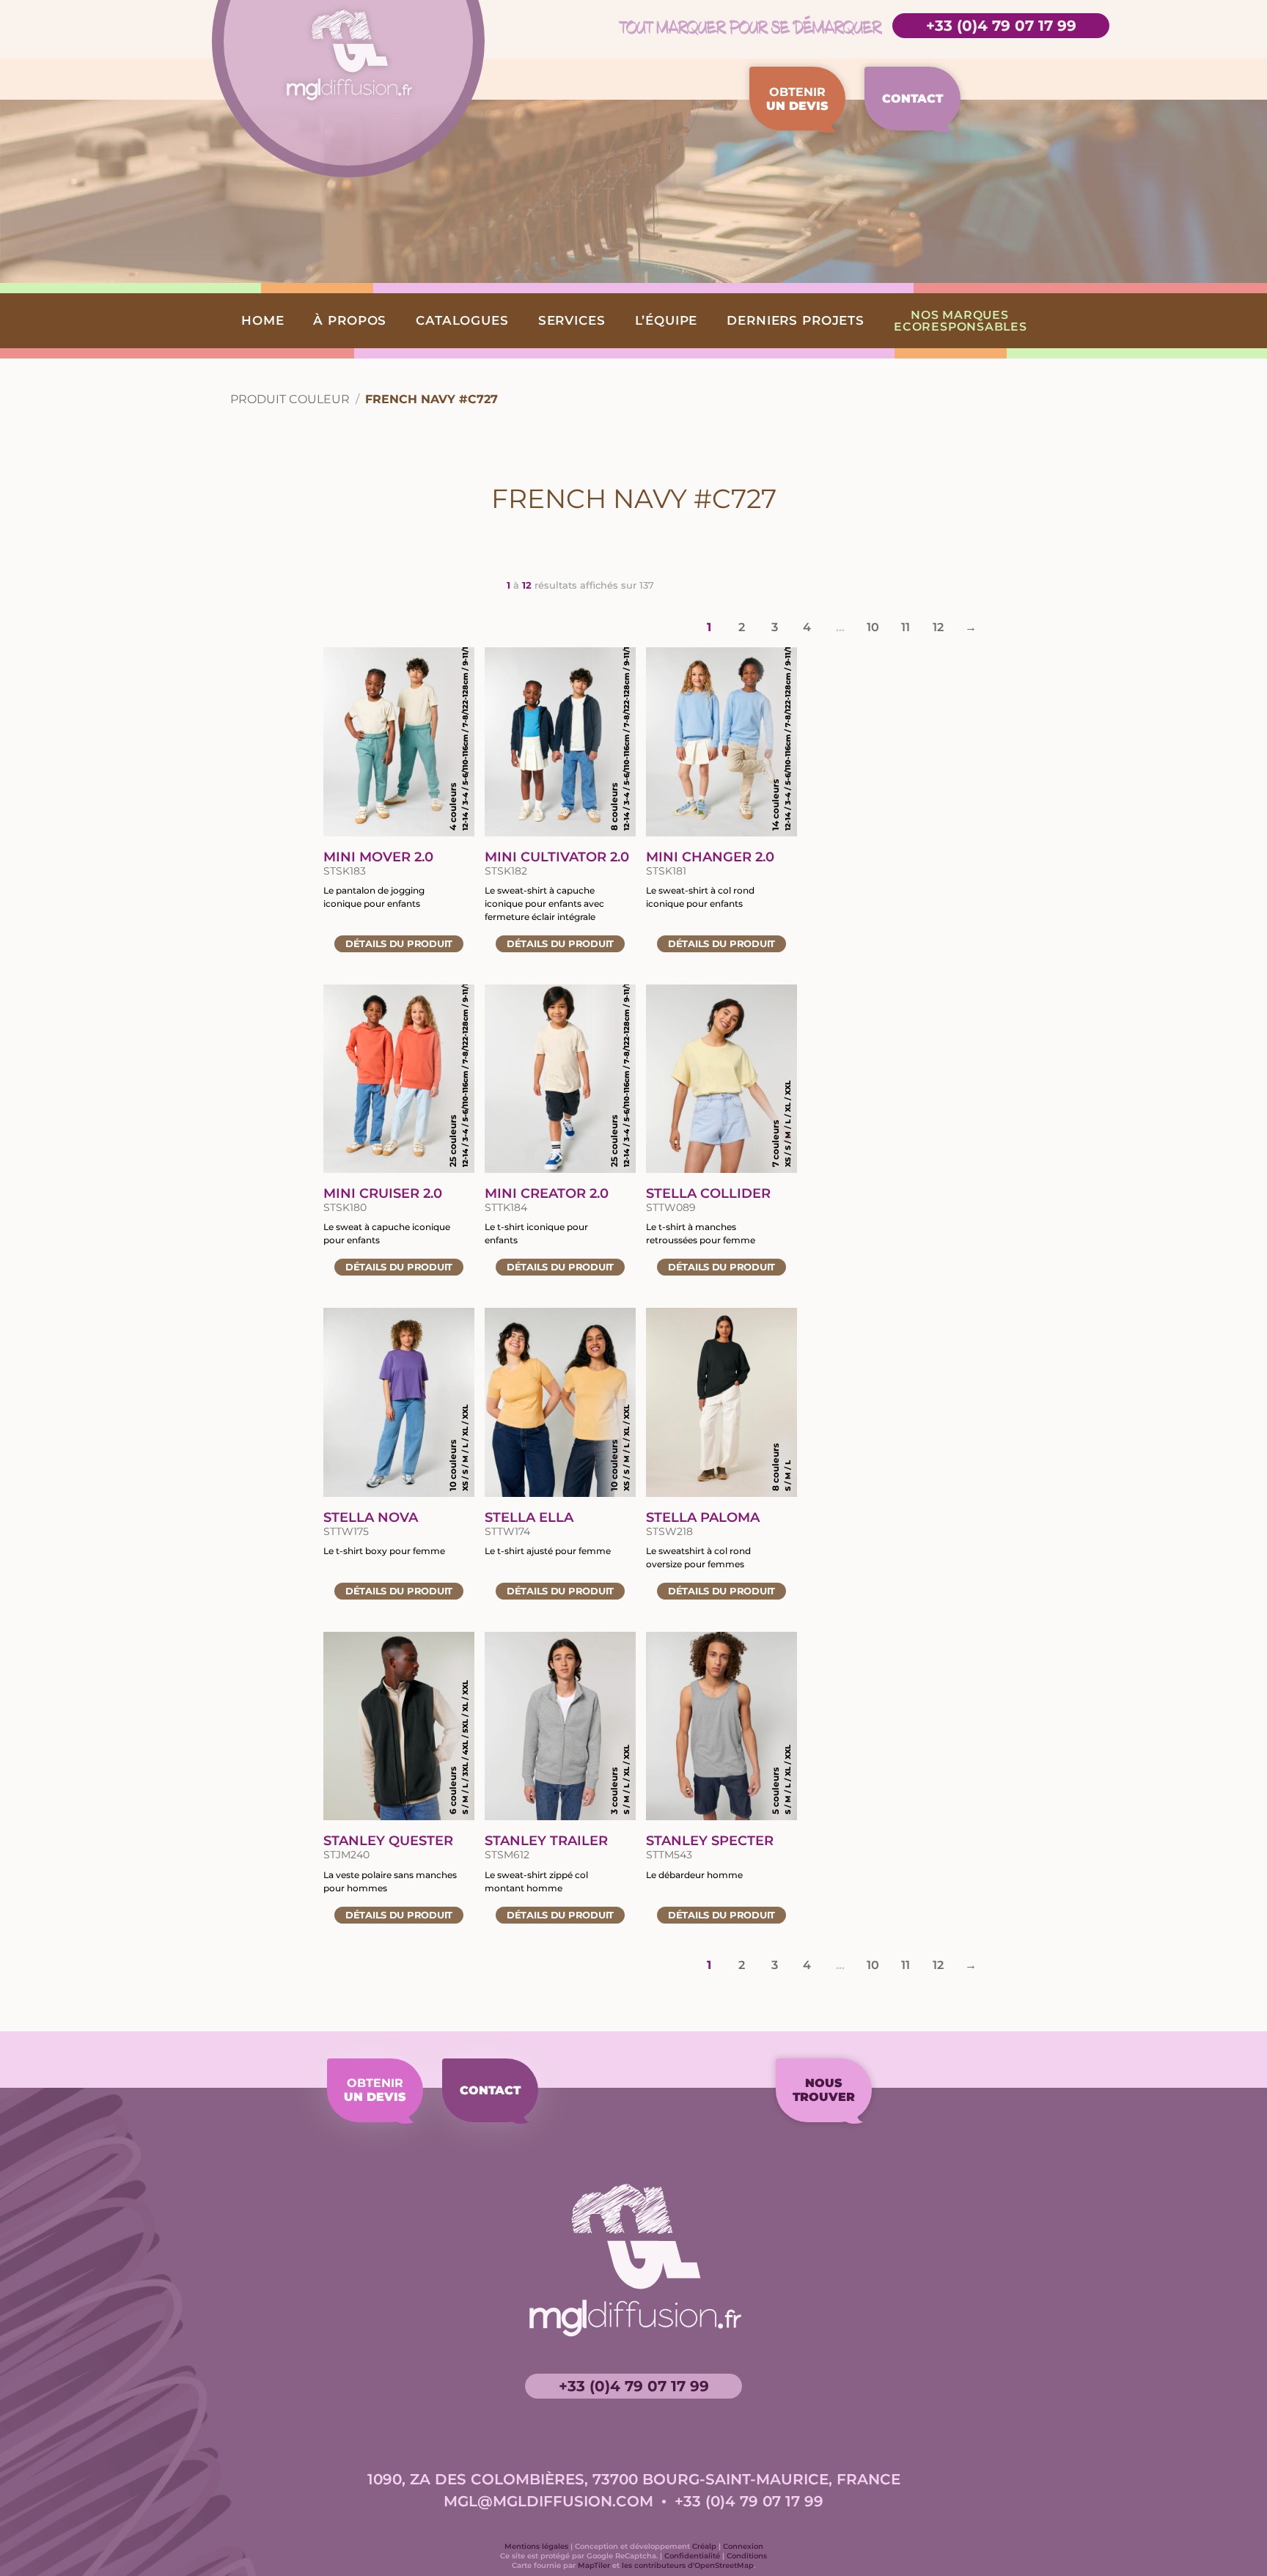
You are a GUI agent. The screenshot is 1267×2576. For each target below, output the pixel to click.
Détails (399, 943)
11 (905, 627)
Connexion (743, 2546)
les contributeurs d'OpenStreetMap (688, 2565)
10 (873, 627)
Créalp (704, 2546)
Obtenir (797, 99)
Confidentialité (692, 2556)
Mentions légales (536, 2546)
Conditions (747, 2556)
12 (938, 627)
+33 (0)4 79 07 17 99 (1001, 26)
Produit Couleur (290, 399)
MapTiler (594, 2565)
